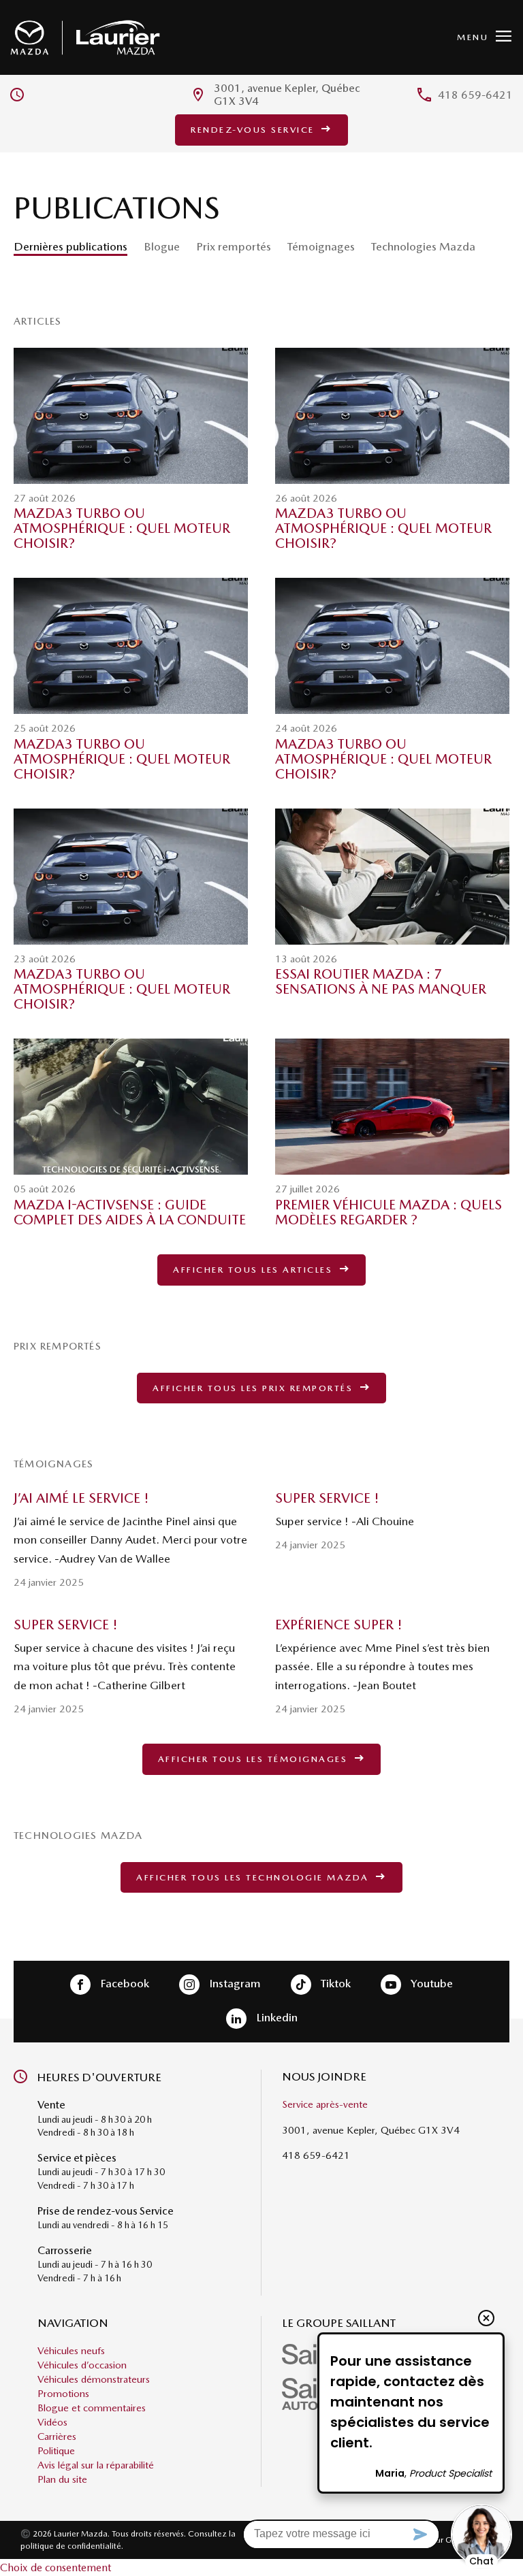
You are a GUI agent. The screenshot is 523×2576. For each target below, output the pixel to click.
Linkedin (275, 2018)
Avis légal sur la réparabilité (96, 2465)
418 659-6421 (475, 95)
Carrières (57, 2436)
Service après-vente (325, 2105)
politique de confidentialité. (72, 2546)
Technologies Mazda (423, 246)
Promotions (63, 2394)
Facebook (123, 1984)
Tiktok (334, 1984)
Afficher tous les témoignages (255, 1759)
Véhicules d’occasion (82, 2365)
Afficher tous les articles (255, 1270)
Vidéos (52, 2422)
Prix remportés (234, 246)
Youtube (430, 1984)
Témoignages (321, 246)
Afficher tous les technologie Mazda (254, 1877)
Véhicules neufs (71, 2351)
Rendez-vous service (254, 130)
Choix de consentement (56, 2567)
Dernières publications (70, 246)
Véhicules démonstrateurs (94, 2379)
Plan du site (62, 2479)
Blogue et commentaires (92, 2408)
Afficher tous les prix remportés (255, 1388)
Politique (56, 2451)
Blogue (162, 246)
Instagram (234, 1984)
